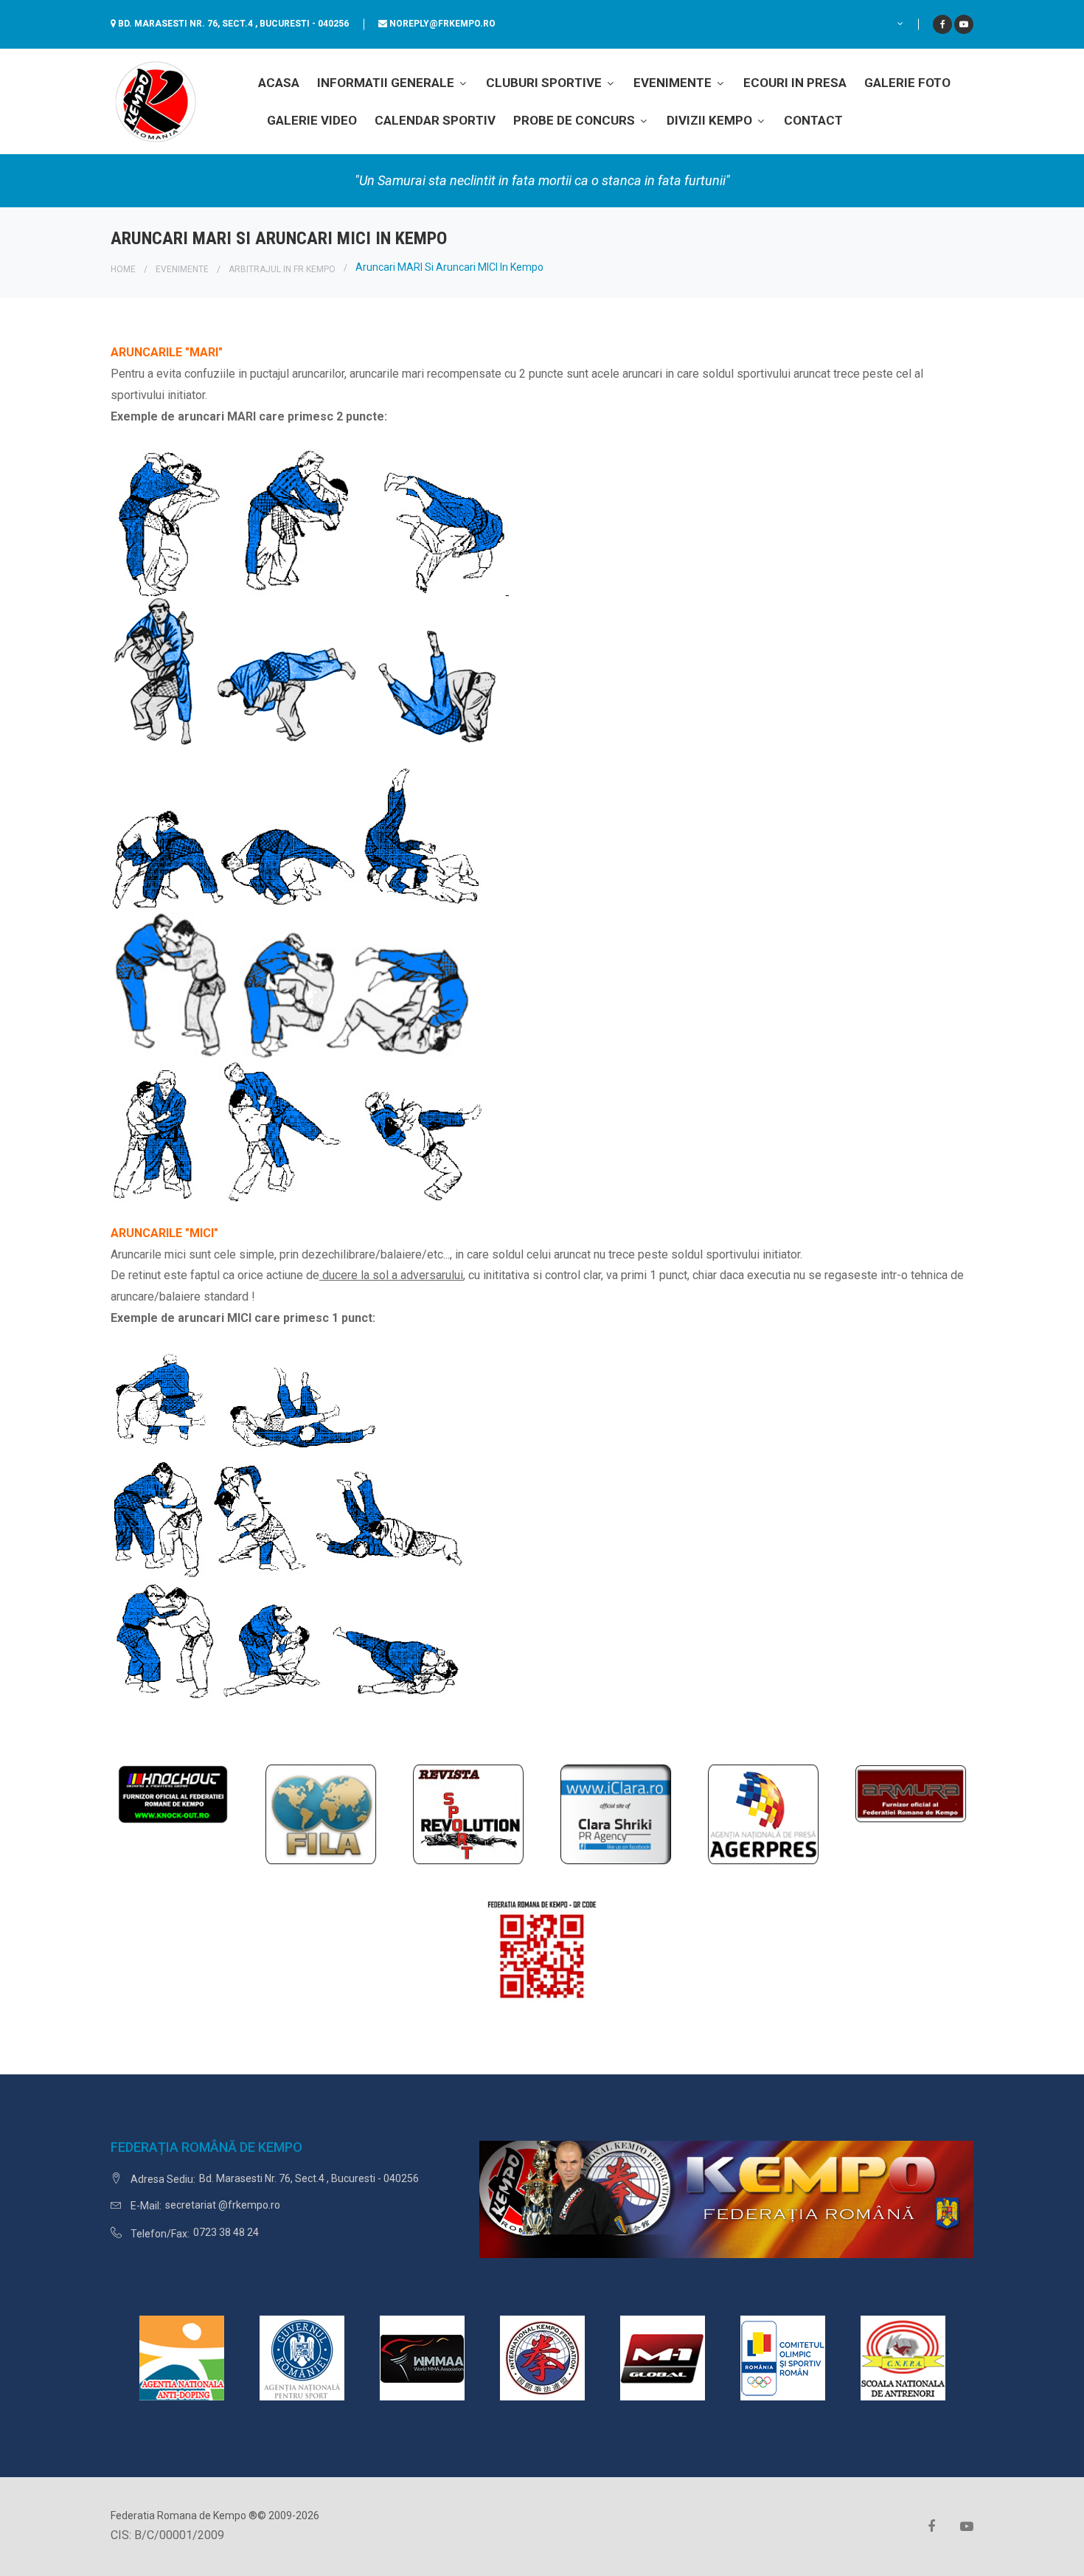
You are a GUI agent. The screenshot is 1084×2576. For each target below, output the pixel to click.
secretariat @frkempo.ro (223, 2205)
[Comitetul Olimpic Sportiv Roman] (783, 2357)
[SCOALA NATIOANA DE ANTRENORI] (903, 2357)
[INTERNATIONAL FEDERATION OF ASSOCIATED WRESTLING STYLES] (321, 1814)
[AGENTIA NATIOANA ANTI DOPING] (182, 2357)
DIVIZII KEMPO (711, 120)
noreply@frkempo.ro (442, 24)
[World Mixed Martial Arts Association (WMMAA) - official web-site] (422, 2357)
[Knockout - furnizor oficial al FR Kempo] (173, 1793)
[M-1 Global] (663, 2357)
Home (123, 269)
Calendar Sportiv (435, 120)
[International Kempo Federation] (542, 2357)
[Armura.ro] (911, 1793)
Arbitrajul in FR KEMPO (282, 269)
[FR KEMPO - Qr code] (542, 1956)
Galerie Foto (907, 83)
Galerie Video (312, 120)
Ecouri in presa (795, 83)
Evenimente (674, 83)
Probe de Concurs (576, 120)
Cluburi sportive (545, 83)
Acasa (279, 83)
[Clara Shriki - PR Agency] (616, 1814)
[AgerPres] (763, 1814)
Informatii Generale (387, 83)
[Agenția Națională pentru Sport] (302, 2357)
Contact (813, 120)
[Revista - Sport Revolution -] (468, 1814)
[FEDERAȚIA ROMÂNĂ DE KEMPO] (155, 101)
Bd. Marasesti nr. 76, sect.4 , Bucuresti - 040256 (233, 24)
